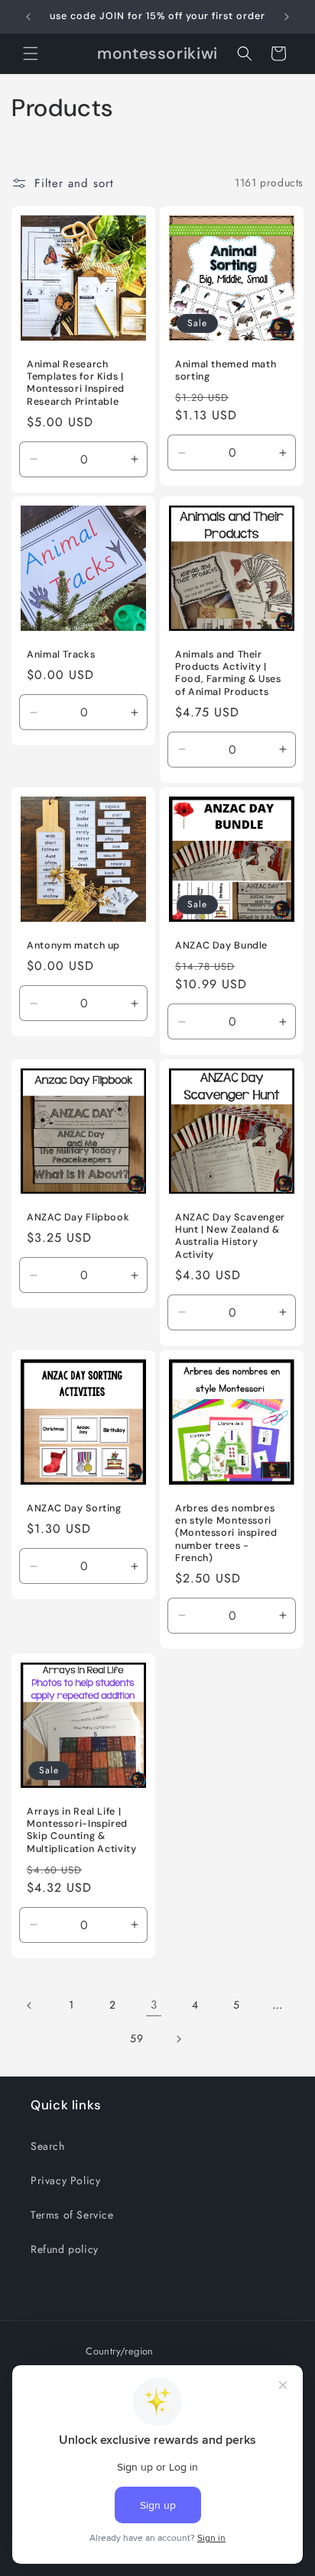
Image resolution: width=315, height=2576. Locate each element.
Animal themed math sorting (226, 370)
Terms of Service (72, 2215)
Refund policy (65, 2249)
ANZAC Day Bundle (221, 945)
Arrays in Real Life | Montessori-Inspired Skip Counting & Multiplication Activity (82, 1830)
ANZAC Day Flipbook (78, 1217)
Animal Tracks (61, 655)
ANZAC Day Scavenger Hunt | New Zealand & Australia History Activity (230, 1236)
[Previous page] (30, 2006)
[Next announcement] (287, 17)
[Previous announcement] (28, 17)
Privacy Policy (65, 2180)
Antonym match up (73, 945)
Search (48, 2146)
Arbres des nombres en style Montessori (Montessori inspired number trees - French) (226, 1533)
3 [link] (154, 2005)
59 (136, 2038)
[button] (31, 53)
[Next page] (178, 2039)
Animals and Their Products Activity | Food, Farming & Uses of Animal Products (228, 673)
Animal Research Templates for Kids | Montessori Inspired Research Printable (76, 383)
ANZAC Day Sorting (74, 1508)
